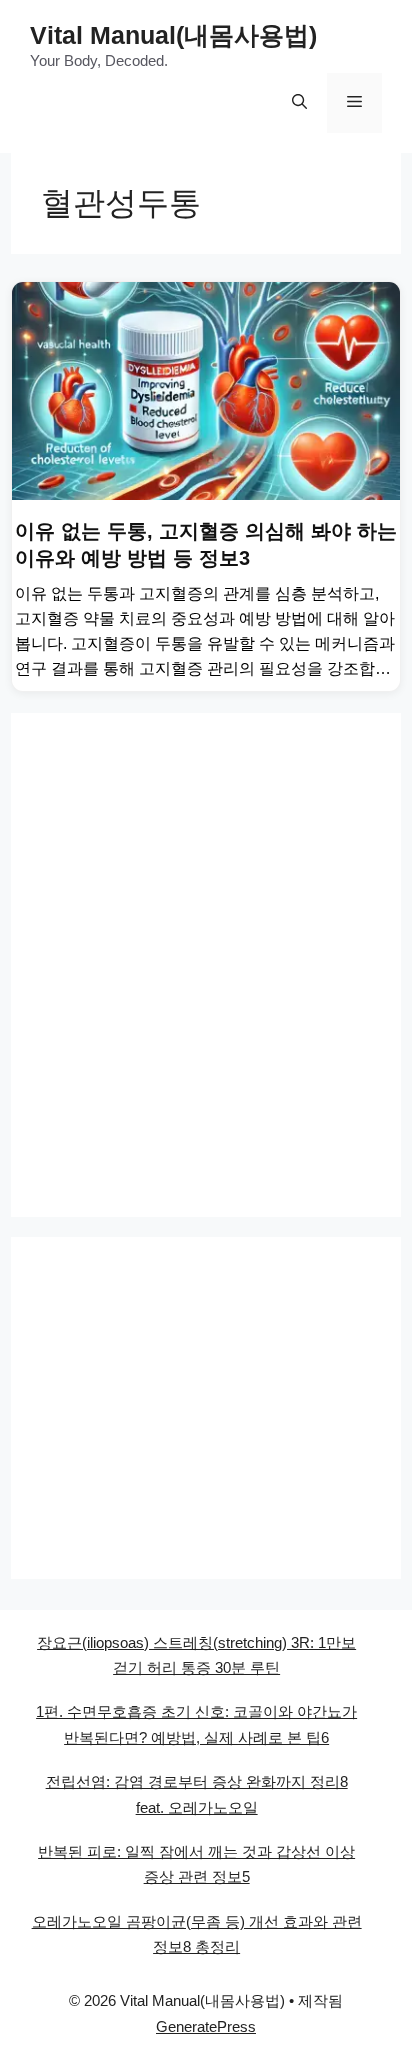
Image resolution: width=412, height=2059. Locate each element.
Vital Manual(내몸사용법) (173, 35)
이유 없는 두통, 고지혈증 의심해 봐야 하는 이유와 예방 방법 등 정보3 (206, 544)
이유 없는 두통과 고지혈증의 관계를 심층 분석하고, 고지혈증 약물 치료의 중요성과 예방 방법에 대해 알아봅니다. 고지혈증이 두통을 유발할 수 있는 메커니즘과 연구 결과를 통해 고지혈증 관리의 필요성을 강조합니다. (205, 643)
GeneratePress (206, 2026)
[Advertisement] (206, 965)
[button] (299, 103)
